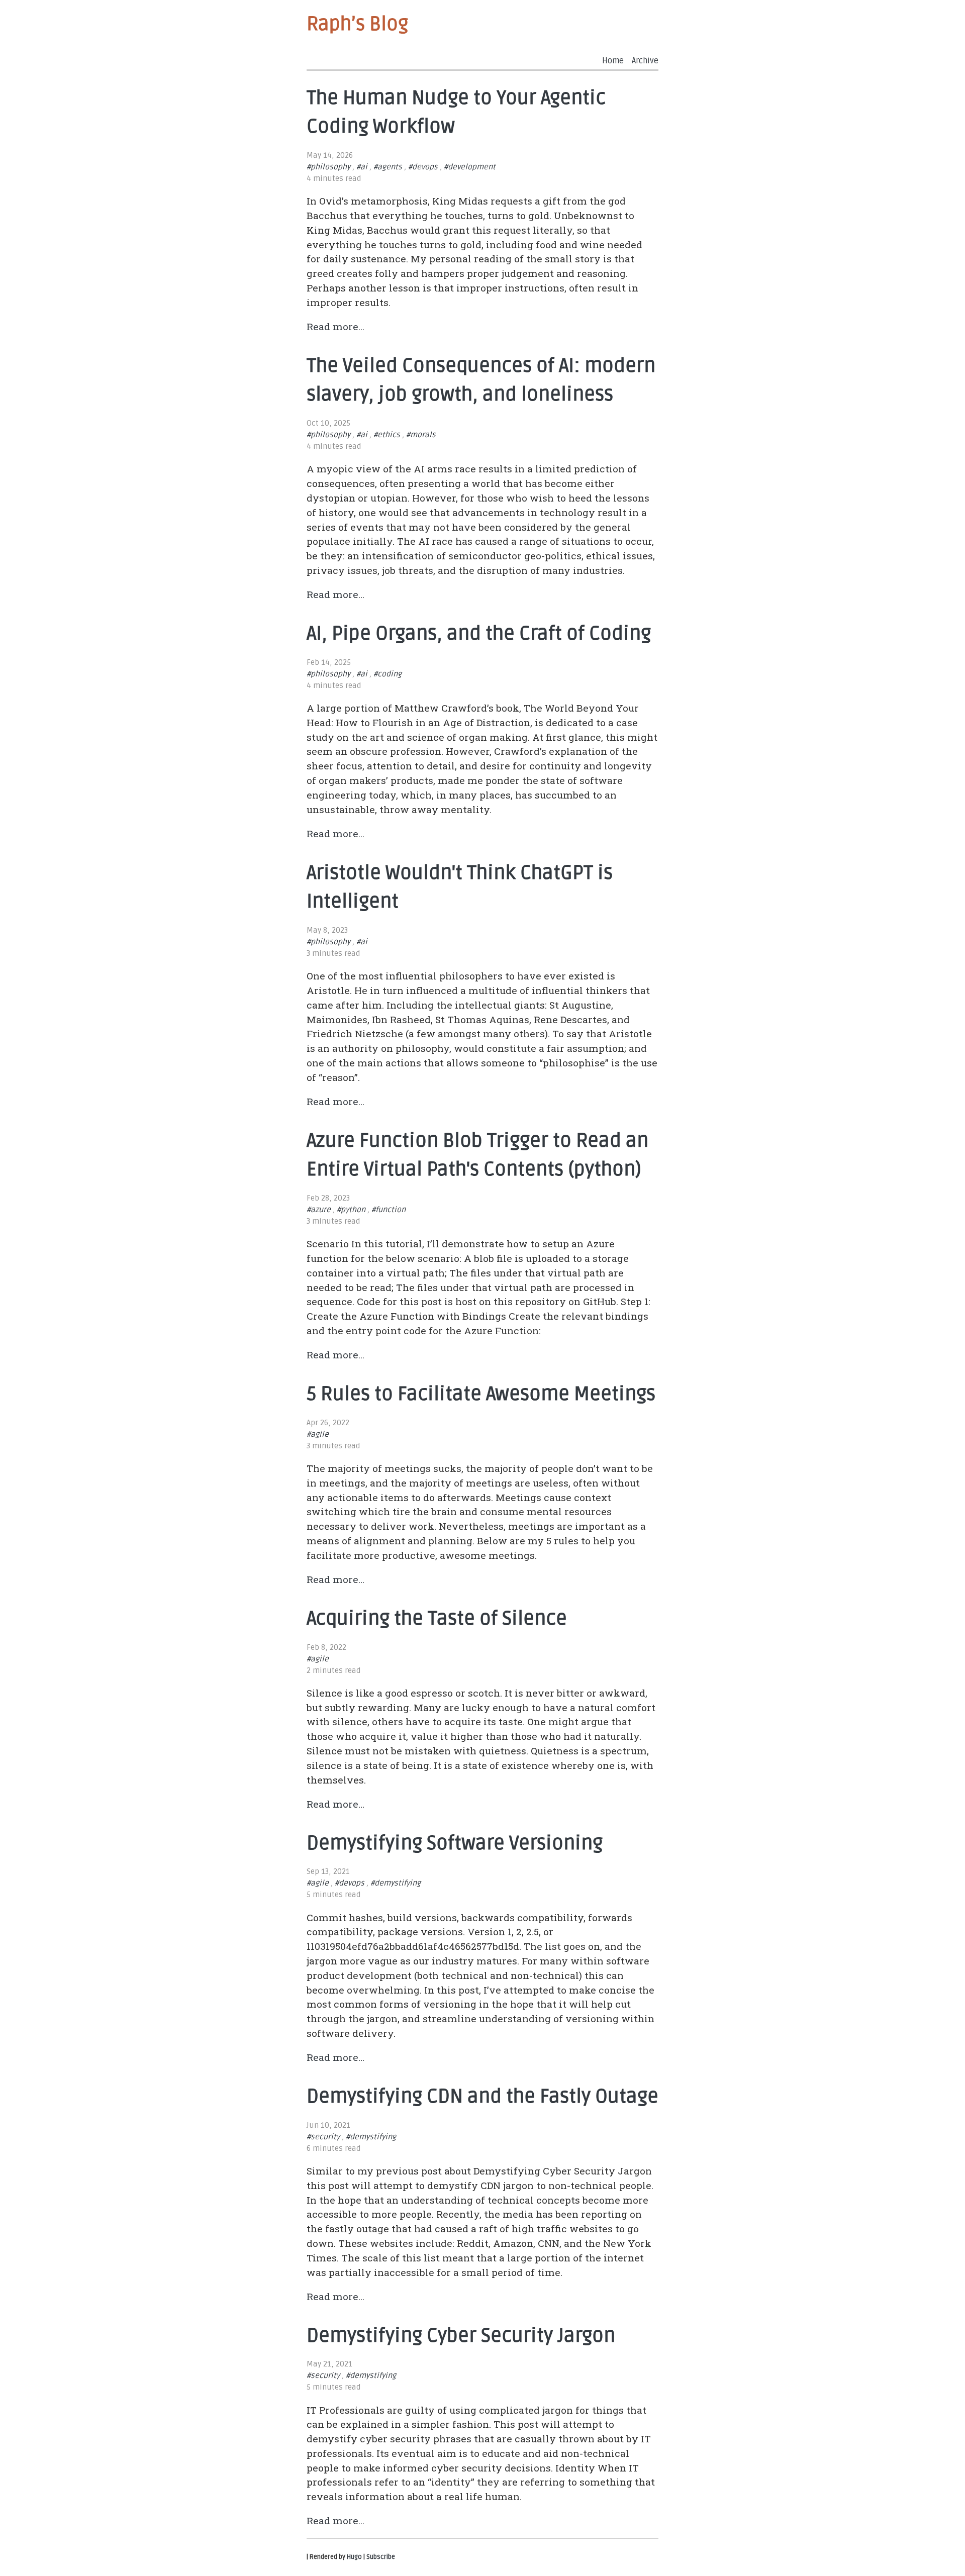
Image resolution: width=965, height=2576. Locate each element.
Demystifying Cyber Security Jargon (461, 2336)
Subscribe (381, 2557)
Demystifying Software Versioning (455, 1843)
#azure (319, 1210)
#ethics (387, 435)
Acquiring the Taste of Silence (437, 1619)
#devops (423, 167)
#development (470, 167)
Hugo (354, 2557)
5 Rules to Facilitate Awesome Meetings (481, 1394)
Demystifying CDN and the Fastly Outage (482, 2097)
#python (351, 1210)
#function (389, 1210)
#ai (362, 167)
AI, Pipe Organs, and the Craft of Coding (479, 634)
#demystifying (396, 1883)
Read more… (335, 326)
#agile (318, 1434)
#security (323, 2137)
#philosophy (328, 167)
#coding (388, 674)
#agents (388, 167)
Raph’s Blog (357, 24)
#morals (421, 435)
